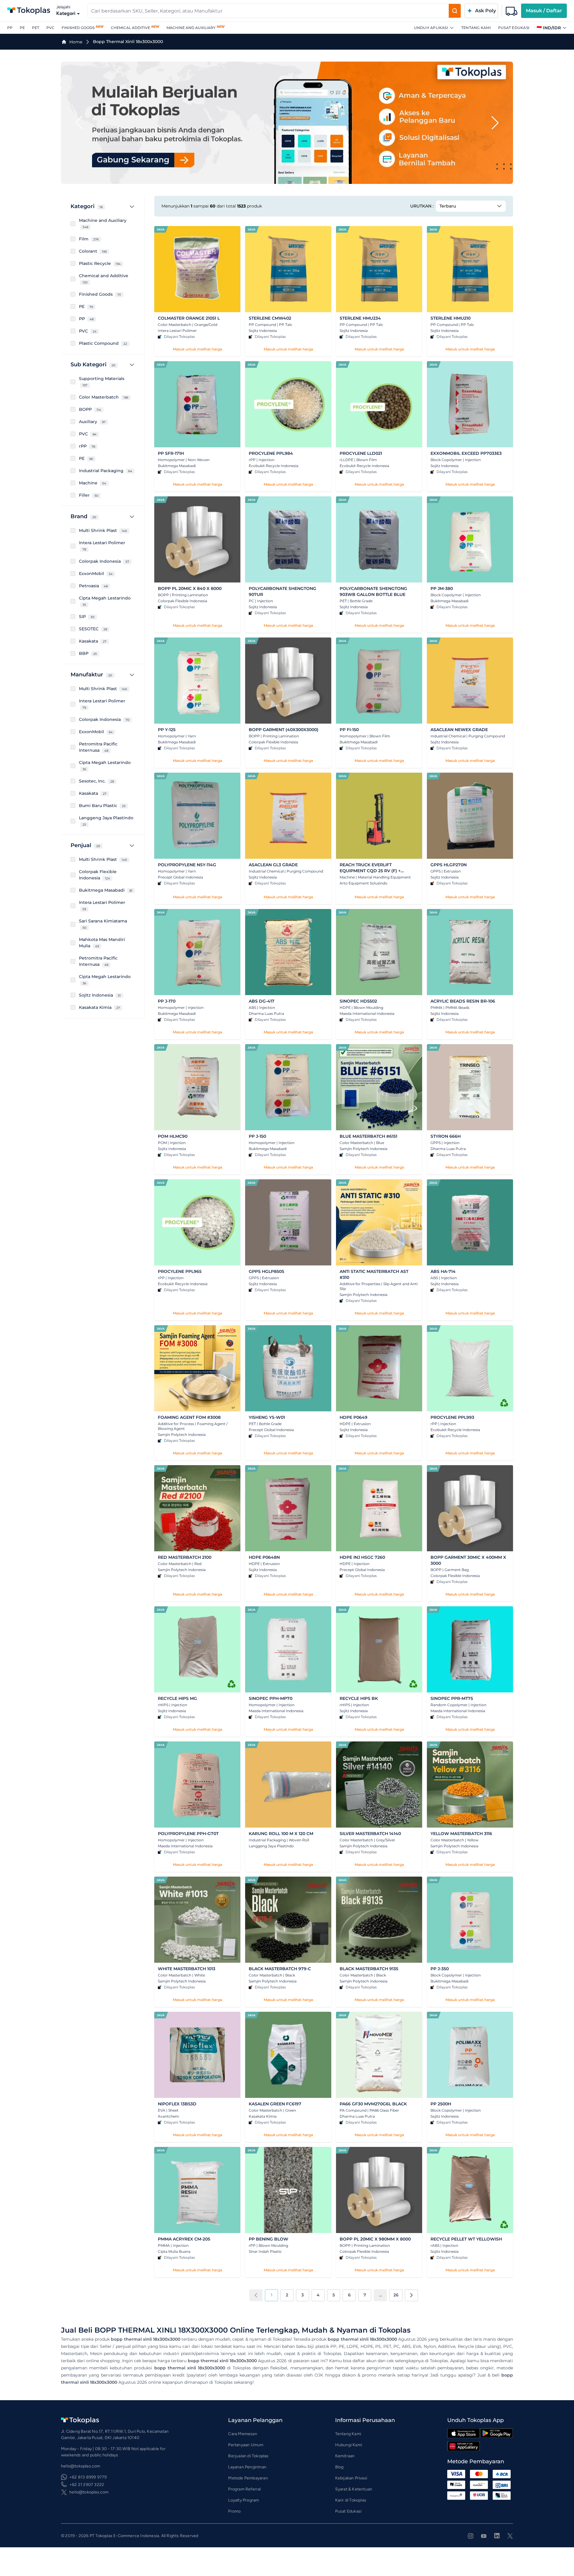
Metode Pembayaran (248, 2478)
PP (10, 28)
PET (36, 28)
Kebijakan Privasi (351, 2478)
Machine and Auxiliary (191, 28)
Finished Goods (78, 28)
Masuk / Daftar (544, 11)
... (380, 2295)
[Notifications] (512, 11)
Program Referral (244, 2489)
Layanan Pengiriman (247, 2467)
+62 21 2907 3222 (87, 2485)
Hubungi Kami (349, 2445)
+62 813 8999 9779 (88, 2477)
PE (22, 28)
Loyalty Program (244, 2500)
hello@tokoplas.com (89, 2492)
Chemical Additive (130, 28)
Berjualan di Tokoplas (248, 2456)
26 (396, 2295)
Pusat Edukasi (514, 28)
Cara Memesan (242, 2434)
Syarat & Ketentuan (354, 2489)
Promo (234, 2511)
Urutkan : (422, 206)
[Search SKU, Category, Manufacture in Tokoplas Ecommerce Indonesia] (455, 11)
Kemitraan (345, 2456)
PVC (50, 28)
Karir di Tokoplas (351, 2500)
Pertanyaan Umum (246, 2445)
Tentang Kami (476, 28)
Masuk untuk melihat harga (197, 349)
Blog (339, 2467)
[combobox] (268, 11)
